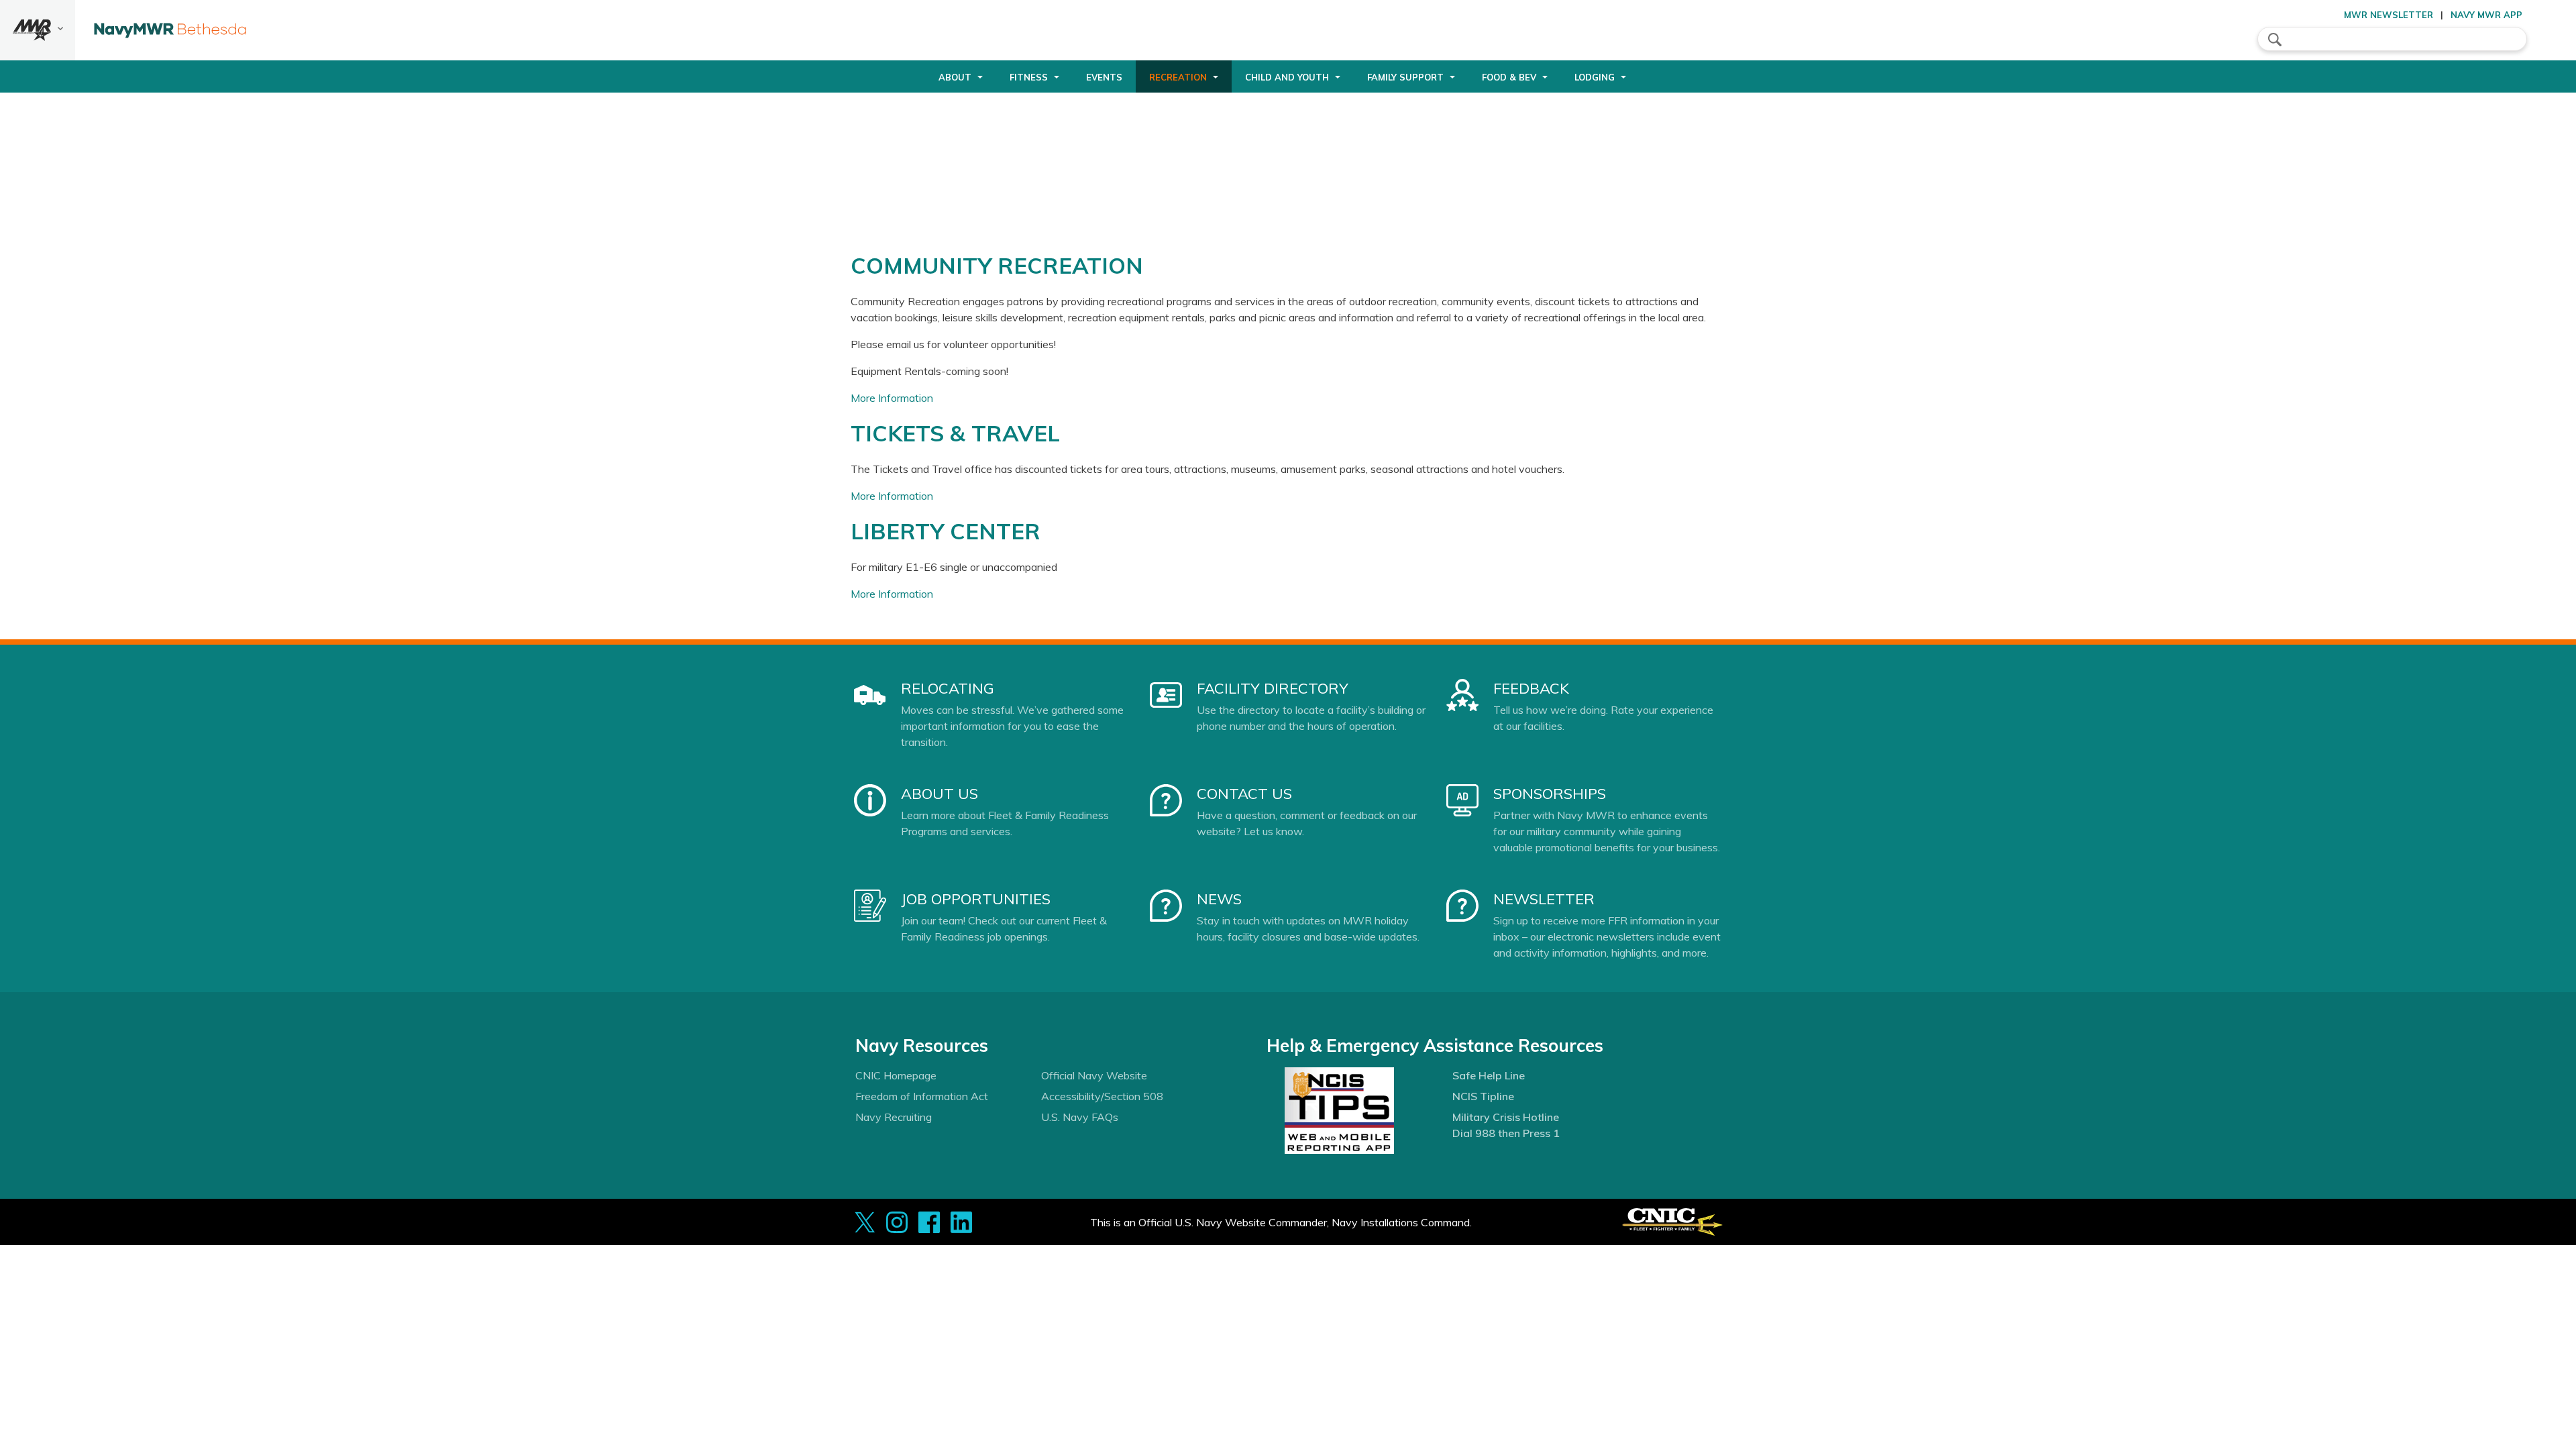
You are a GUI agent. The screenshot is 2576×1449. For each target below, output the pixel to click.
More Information (892, 398)
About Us (940, 794)
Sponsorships (1550, 794)
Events (1104, 77)
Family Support (1405, 77)
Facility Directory (1273, 688)
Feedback (1531, 688)
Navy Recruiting (894, 1117)
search (2275, 40)
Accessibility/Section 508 (1102, 1096)
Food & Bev (1509, 77)
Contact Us (1244, 794)
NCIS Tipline (1483, 1096)
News (1219, 899)
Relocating (948, 688)
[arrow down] (38, 30)
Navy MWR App (2486, 15)
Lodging (1595, 77)
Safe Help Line (1489, 1075)
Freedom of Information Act (922, 1096)
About (955, 77)
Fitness (1029, 77)
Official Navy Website (1094, 1075)
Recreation (1178, 77)
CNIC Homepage (896, 1075)
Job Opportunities (976, 899)
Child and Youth (1287, 77)
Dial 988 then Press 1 (1506, 1133)
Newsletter (1544, 899)
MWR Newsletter (2389, 15)
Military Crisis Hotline (1506, 1117)
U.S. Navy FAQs (1080, 1117)
